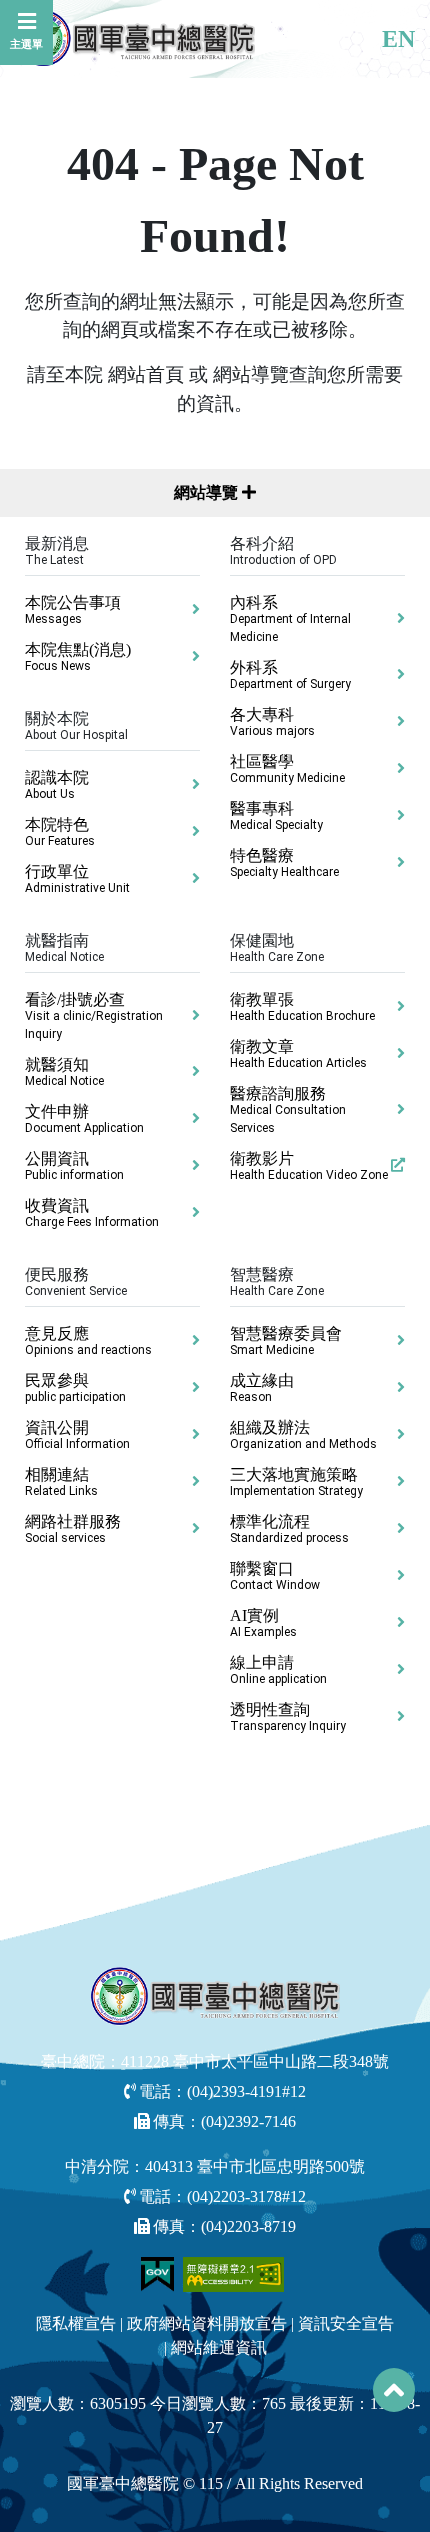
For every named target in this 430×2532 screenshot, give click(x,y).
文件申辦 (84, 1119)
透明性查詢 (288, 1717)
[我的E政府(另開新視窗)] (159, 2272)
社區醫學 (287, 769)
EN (398, 39)
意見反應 (88, 1341)
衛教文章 (298, 1054)
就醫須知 (64, 1072)
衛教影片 (309, 1166)
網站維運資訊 (219, 2347)
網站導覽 (208, 492)
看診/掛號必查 (94, 1016)
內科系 (290, 619)
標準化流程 (289, 1529)
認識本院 (57, 785)
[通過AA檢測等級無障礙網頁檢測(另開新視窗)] (234, 2272)
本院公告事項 (73, 610)
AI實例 (263, 1623)
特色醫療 (284, 863)
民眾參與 (75, 1388)
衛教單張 (302, 1007)
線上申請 (278, 1670)
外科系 (290, 675)
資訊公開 (77, 1435)
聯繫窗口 (275, 1576)
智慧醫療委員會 (286, 1341)
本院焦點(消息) (78, 657)
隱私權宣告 (76, 2323)
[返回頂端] (394, 2390)
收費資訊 (92, 1213)
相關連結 (61, 1482)
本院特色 (60, 832)
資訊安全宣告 (346, 2323)
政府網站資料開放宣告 (207, 2323)
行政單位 (77, 879)
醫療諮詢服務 (288, 1110)
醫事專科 (276, 816)
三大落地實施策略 (296, 1482)
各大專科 (272, 722)
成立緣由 (262, 1388)
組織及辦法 (303, 1435)
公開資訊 (74, 1166)
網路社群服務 (73, 1529)
